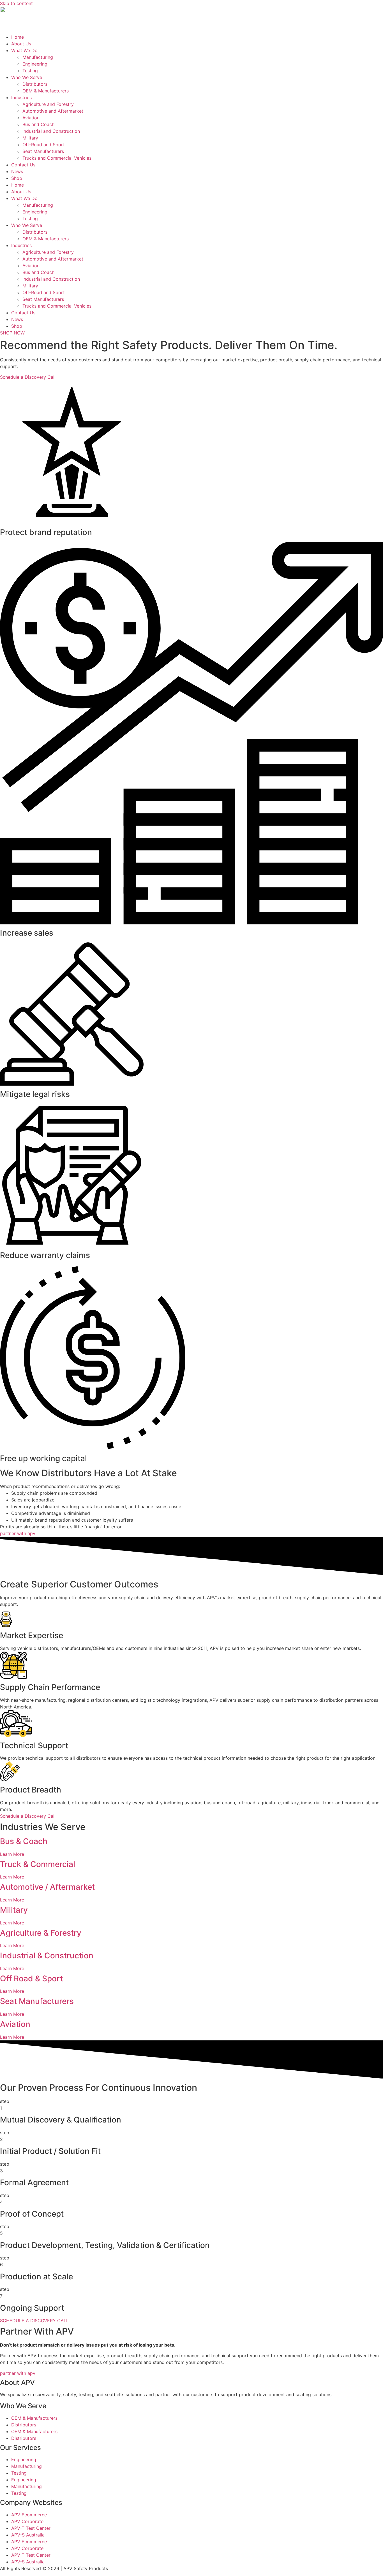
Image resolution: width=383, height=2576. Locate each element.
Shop (17, 178)
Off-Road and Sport (44, 145)
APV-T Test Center (31, 2528)
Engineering (35, 64)
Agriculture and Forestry (48, 104)
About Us (21, 44)
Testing (30, 71)
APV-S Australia (28, 2535)
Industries (21, 97)
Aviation (31, 118)
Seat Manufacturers (43, 151)
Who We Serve (27, 77)
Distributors (35, 84)
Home (18, 37)
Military (30, 138)
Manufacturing (38, 57)
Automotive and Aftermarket (53, 111)
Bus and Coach (38, 124)
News (17, 171)
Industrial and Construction (51, 131)
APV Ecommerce (29, 2515)
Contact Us (23, 165)
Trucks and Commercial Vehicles (57, 158)
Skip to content (16, 3)
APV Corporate (27, 2521)
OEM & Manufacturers (46, 91)
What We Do (24, 50)
